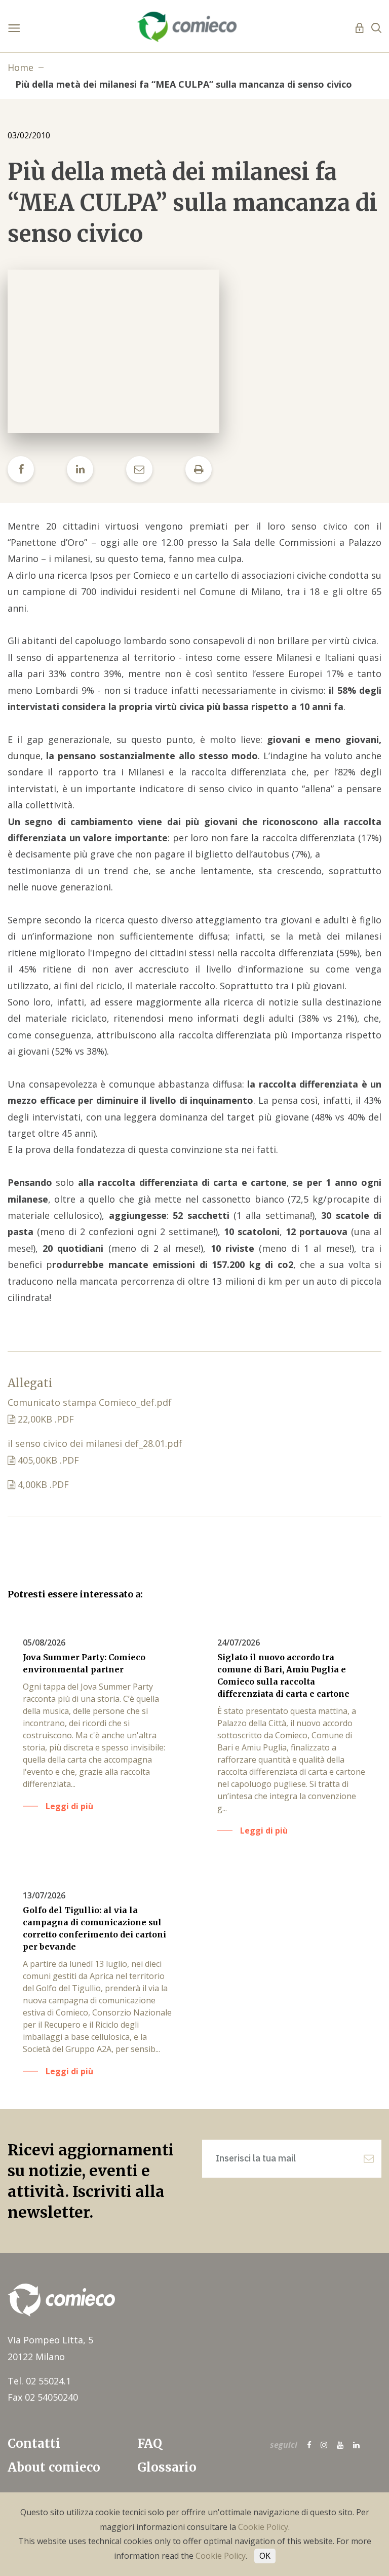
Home (21, 67)
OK (265, 2556)
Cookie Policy (263, 2527)
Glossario (167, 2467)
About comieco (54, 2467)
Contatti (34, 2443)
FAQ (150, 2443)
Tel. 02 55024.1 (39, 2381)
